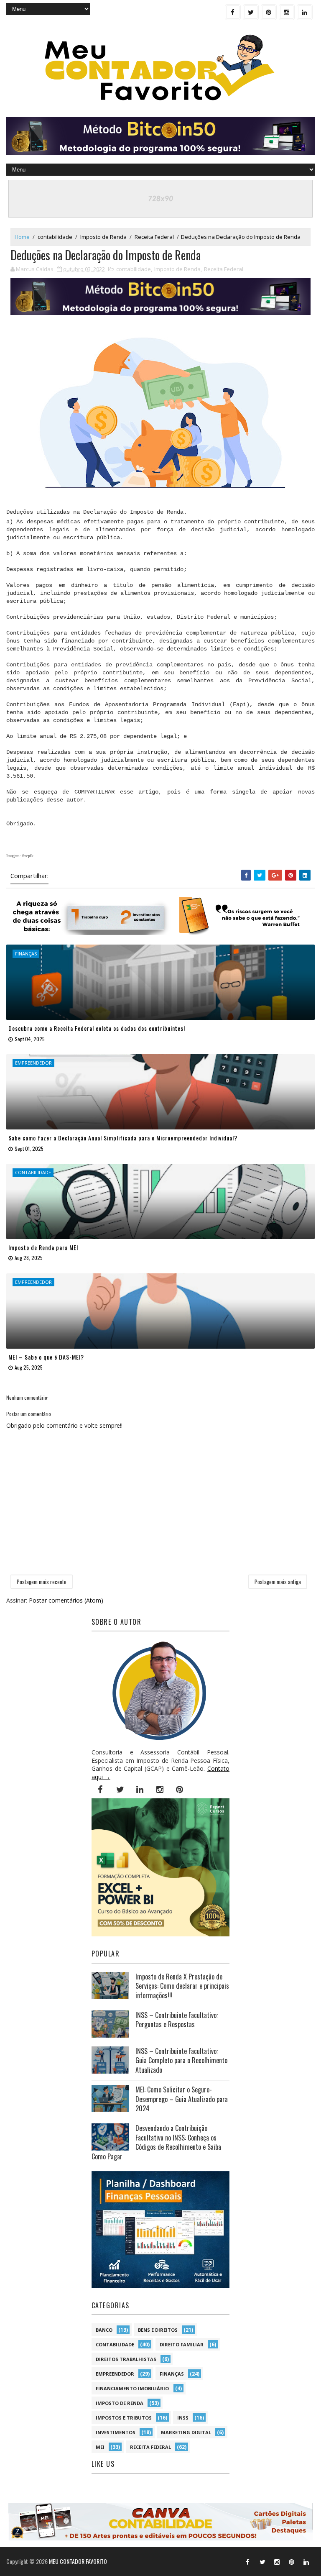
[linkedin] (305, 12)
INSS (183, 2418)
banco (104, 2330)
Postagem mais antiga (278, 1582)
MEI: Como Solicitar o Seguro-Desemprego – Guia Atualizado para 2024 (182, 2099)
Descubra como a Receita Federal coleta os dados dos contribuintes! (97, 1028)
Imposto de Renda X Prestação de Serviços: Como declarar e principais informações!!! (182, 1986)
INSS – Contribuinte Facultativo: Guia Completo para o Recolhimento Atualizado (181, 2060)
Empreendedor (115, 2374)
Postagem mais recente (42, 1582)
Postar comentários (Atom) (66, 1600)
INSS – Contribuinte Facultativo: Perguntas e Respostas (177, 2020)
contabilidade (55, 237)
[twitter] (251, 12)
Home (22, 237)
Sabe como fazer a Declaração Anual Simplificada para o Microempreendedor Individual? (123, 1138)
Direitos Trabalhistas (126, 2359)
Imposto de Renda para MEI (43, 1247)
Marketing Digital (186, 2432)
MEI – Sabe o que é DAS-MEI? (46, 1357)
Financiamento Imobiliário (132, 2388)
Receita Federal (154, 237)
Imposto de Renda (103, 237)
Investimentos (116, 2432)
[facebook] (233, 12)
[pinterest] (269, 12)
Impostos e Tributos (124, 2418)
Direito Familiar (182, 2344)
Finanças (172, 2374)
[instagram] (287, 12)
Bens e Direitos (158, 2330)
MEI (100, 2447)
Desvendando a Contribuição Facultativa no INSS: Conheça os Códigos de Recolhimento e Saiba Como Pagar (156, 2142)
